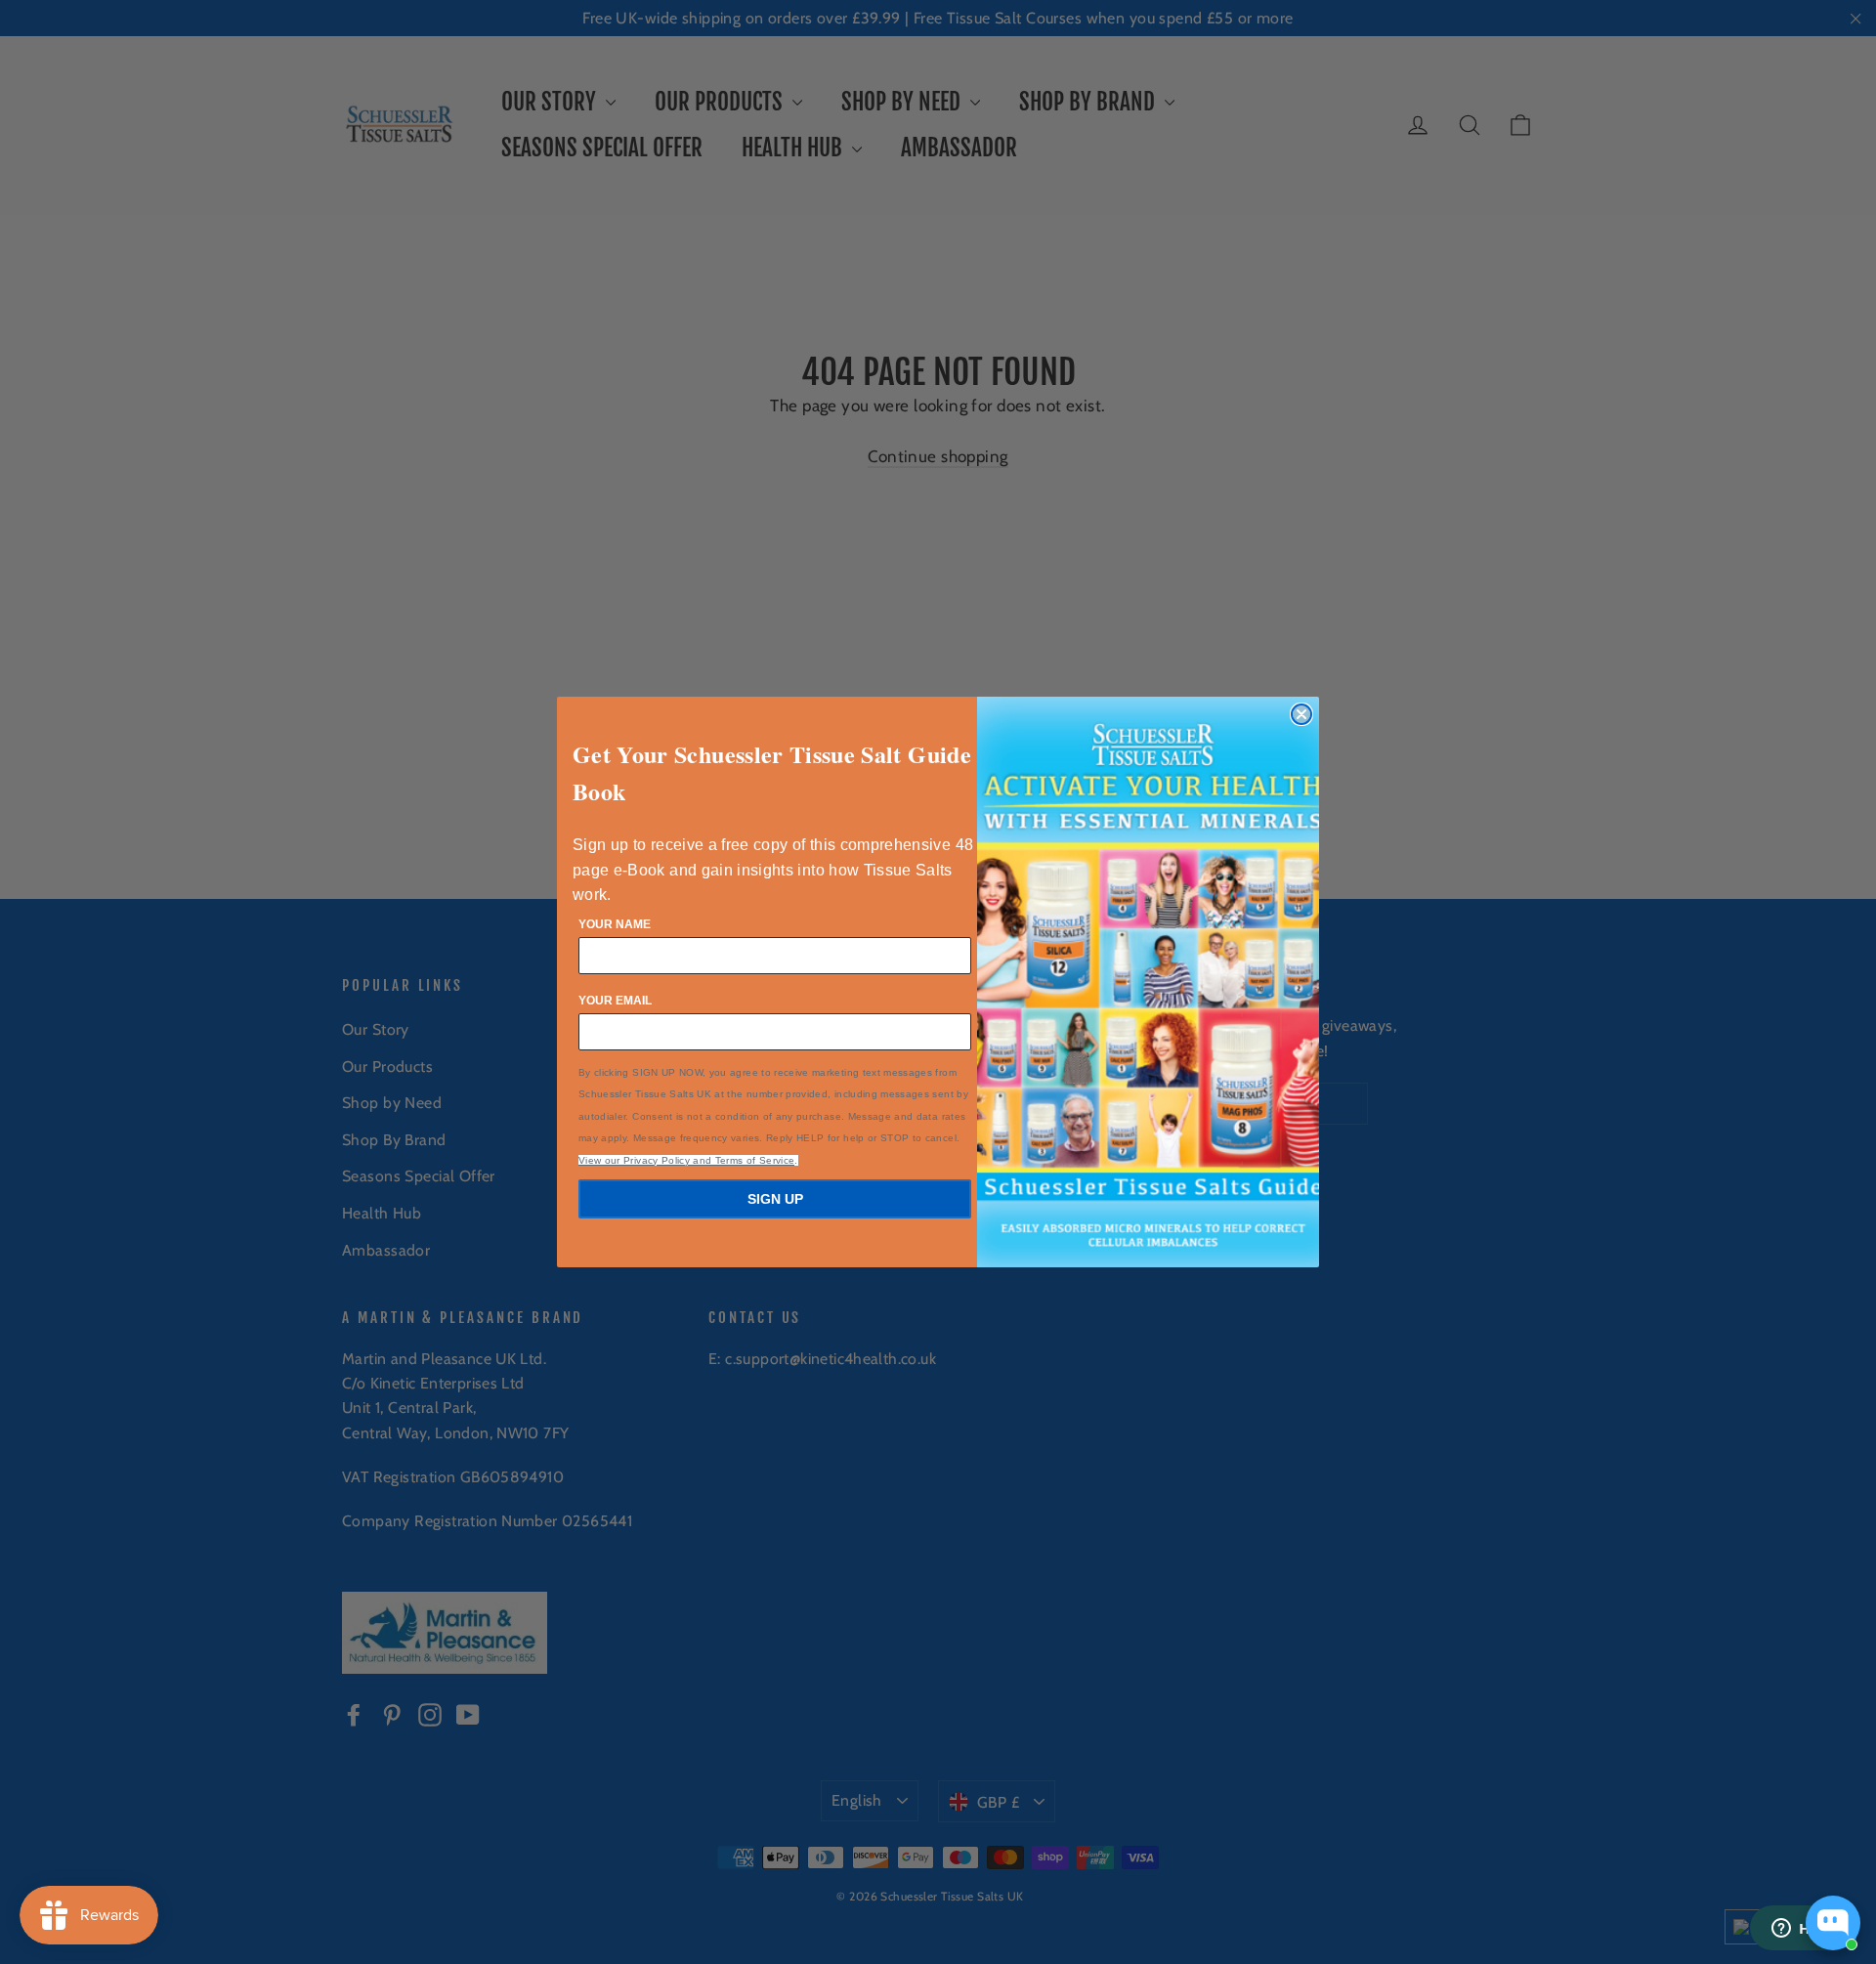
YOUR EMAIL (615, 1001)
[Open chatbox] (1833, 1923)
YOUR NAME (615, 924)
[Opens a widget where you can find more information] (1803, 1930)
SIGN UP (775, 1199)
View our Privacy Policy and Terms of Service (686, 1160)
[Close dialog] (1301, 714)
